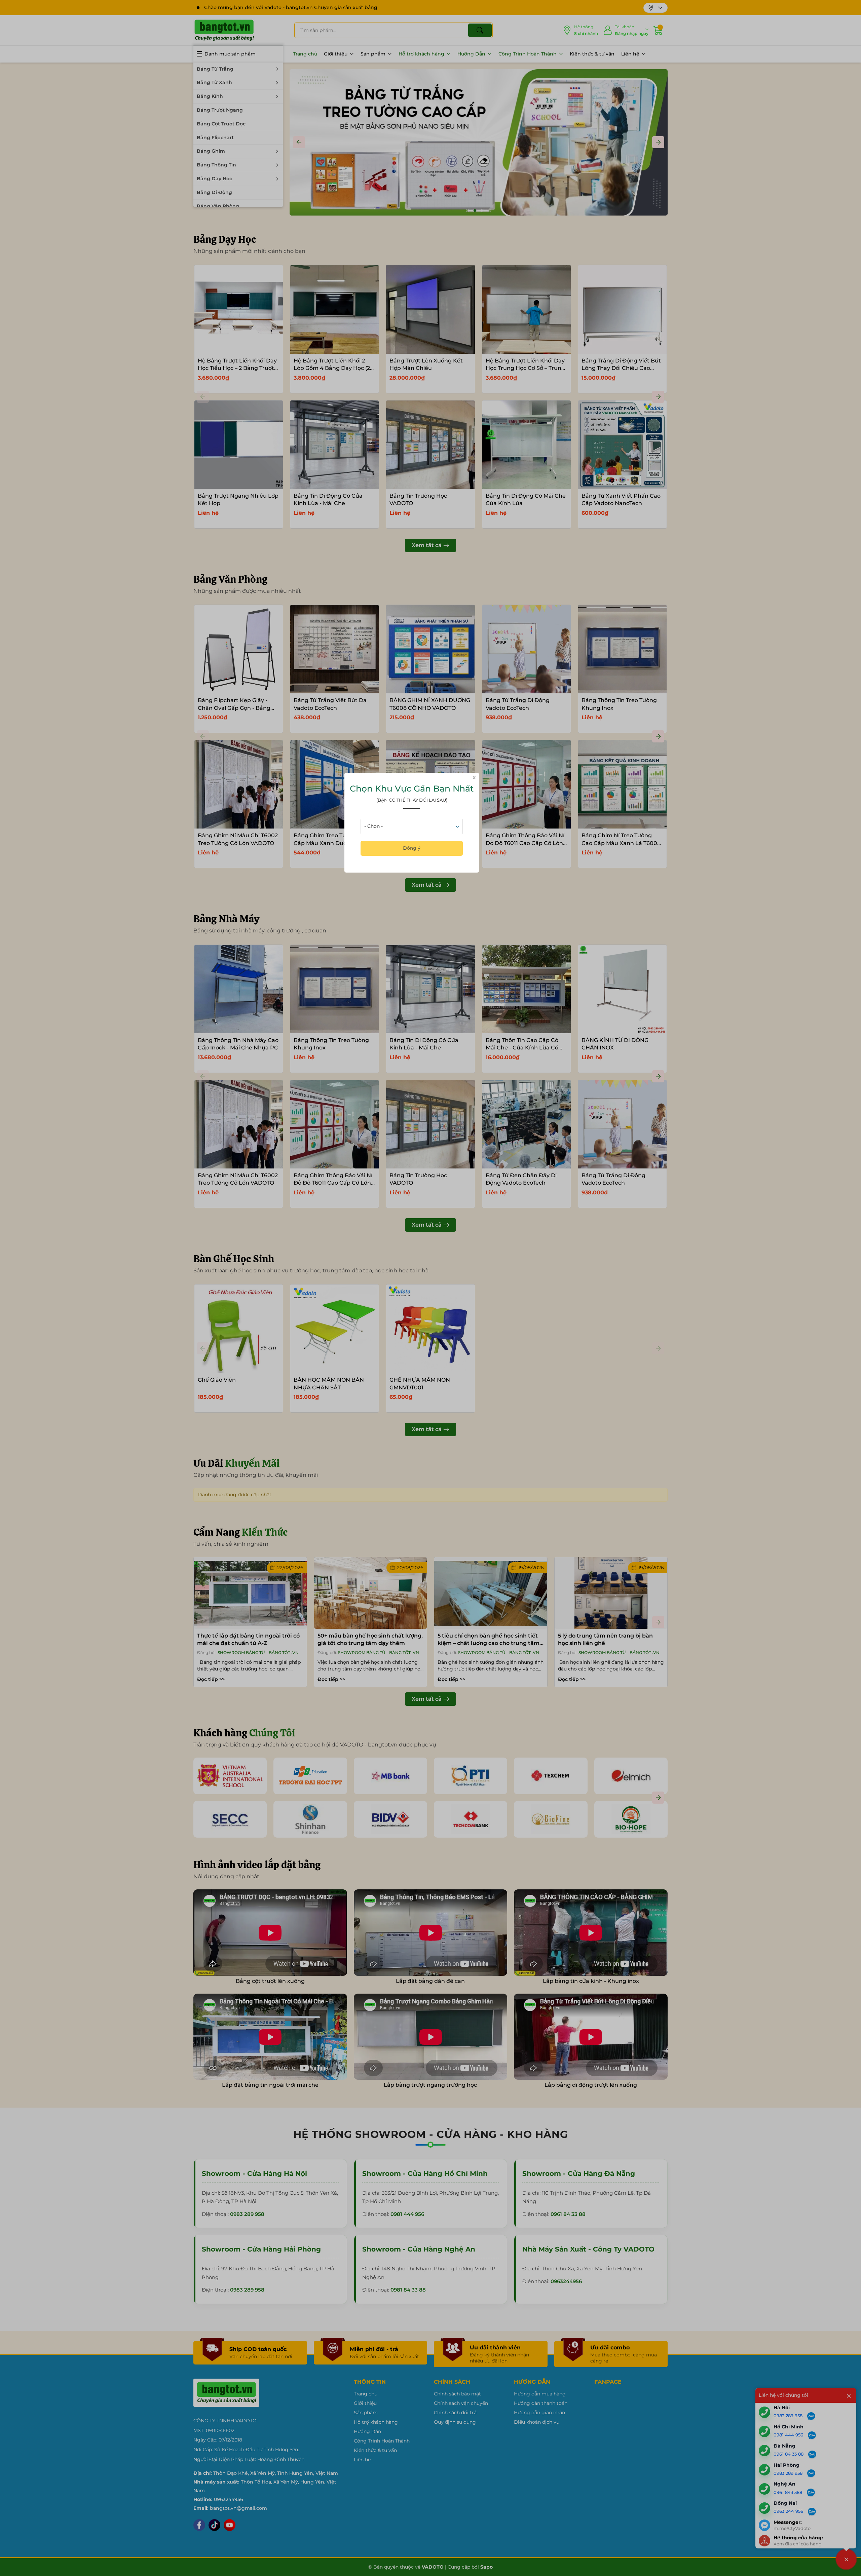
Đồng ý (412, 848)
